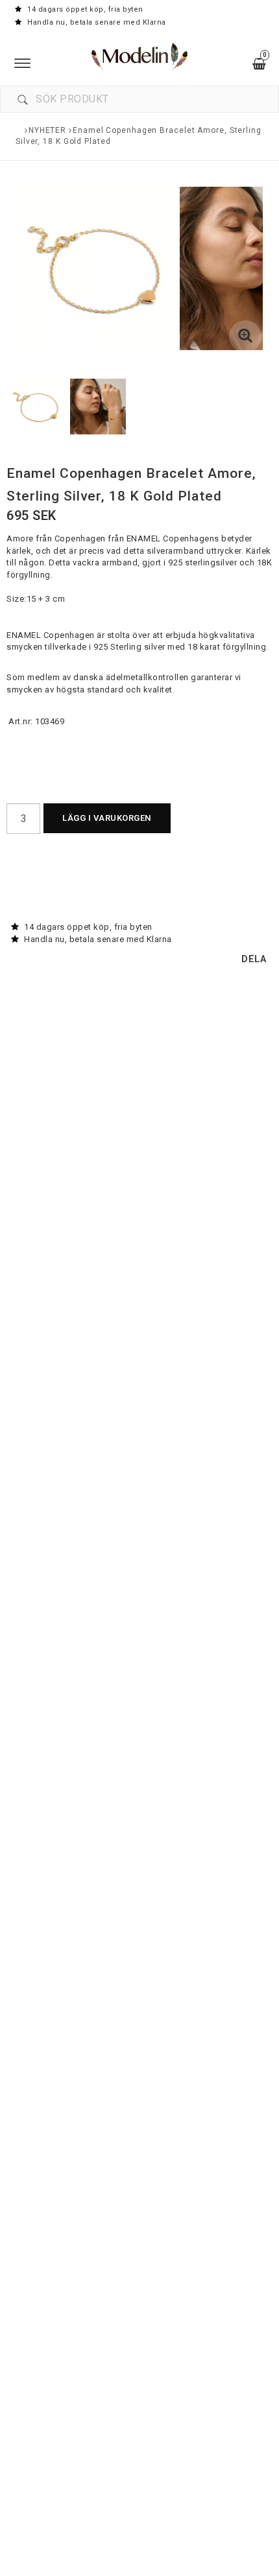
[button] (245, 337)
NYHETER (47, 130)
